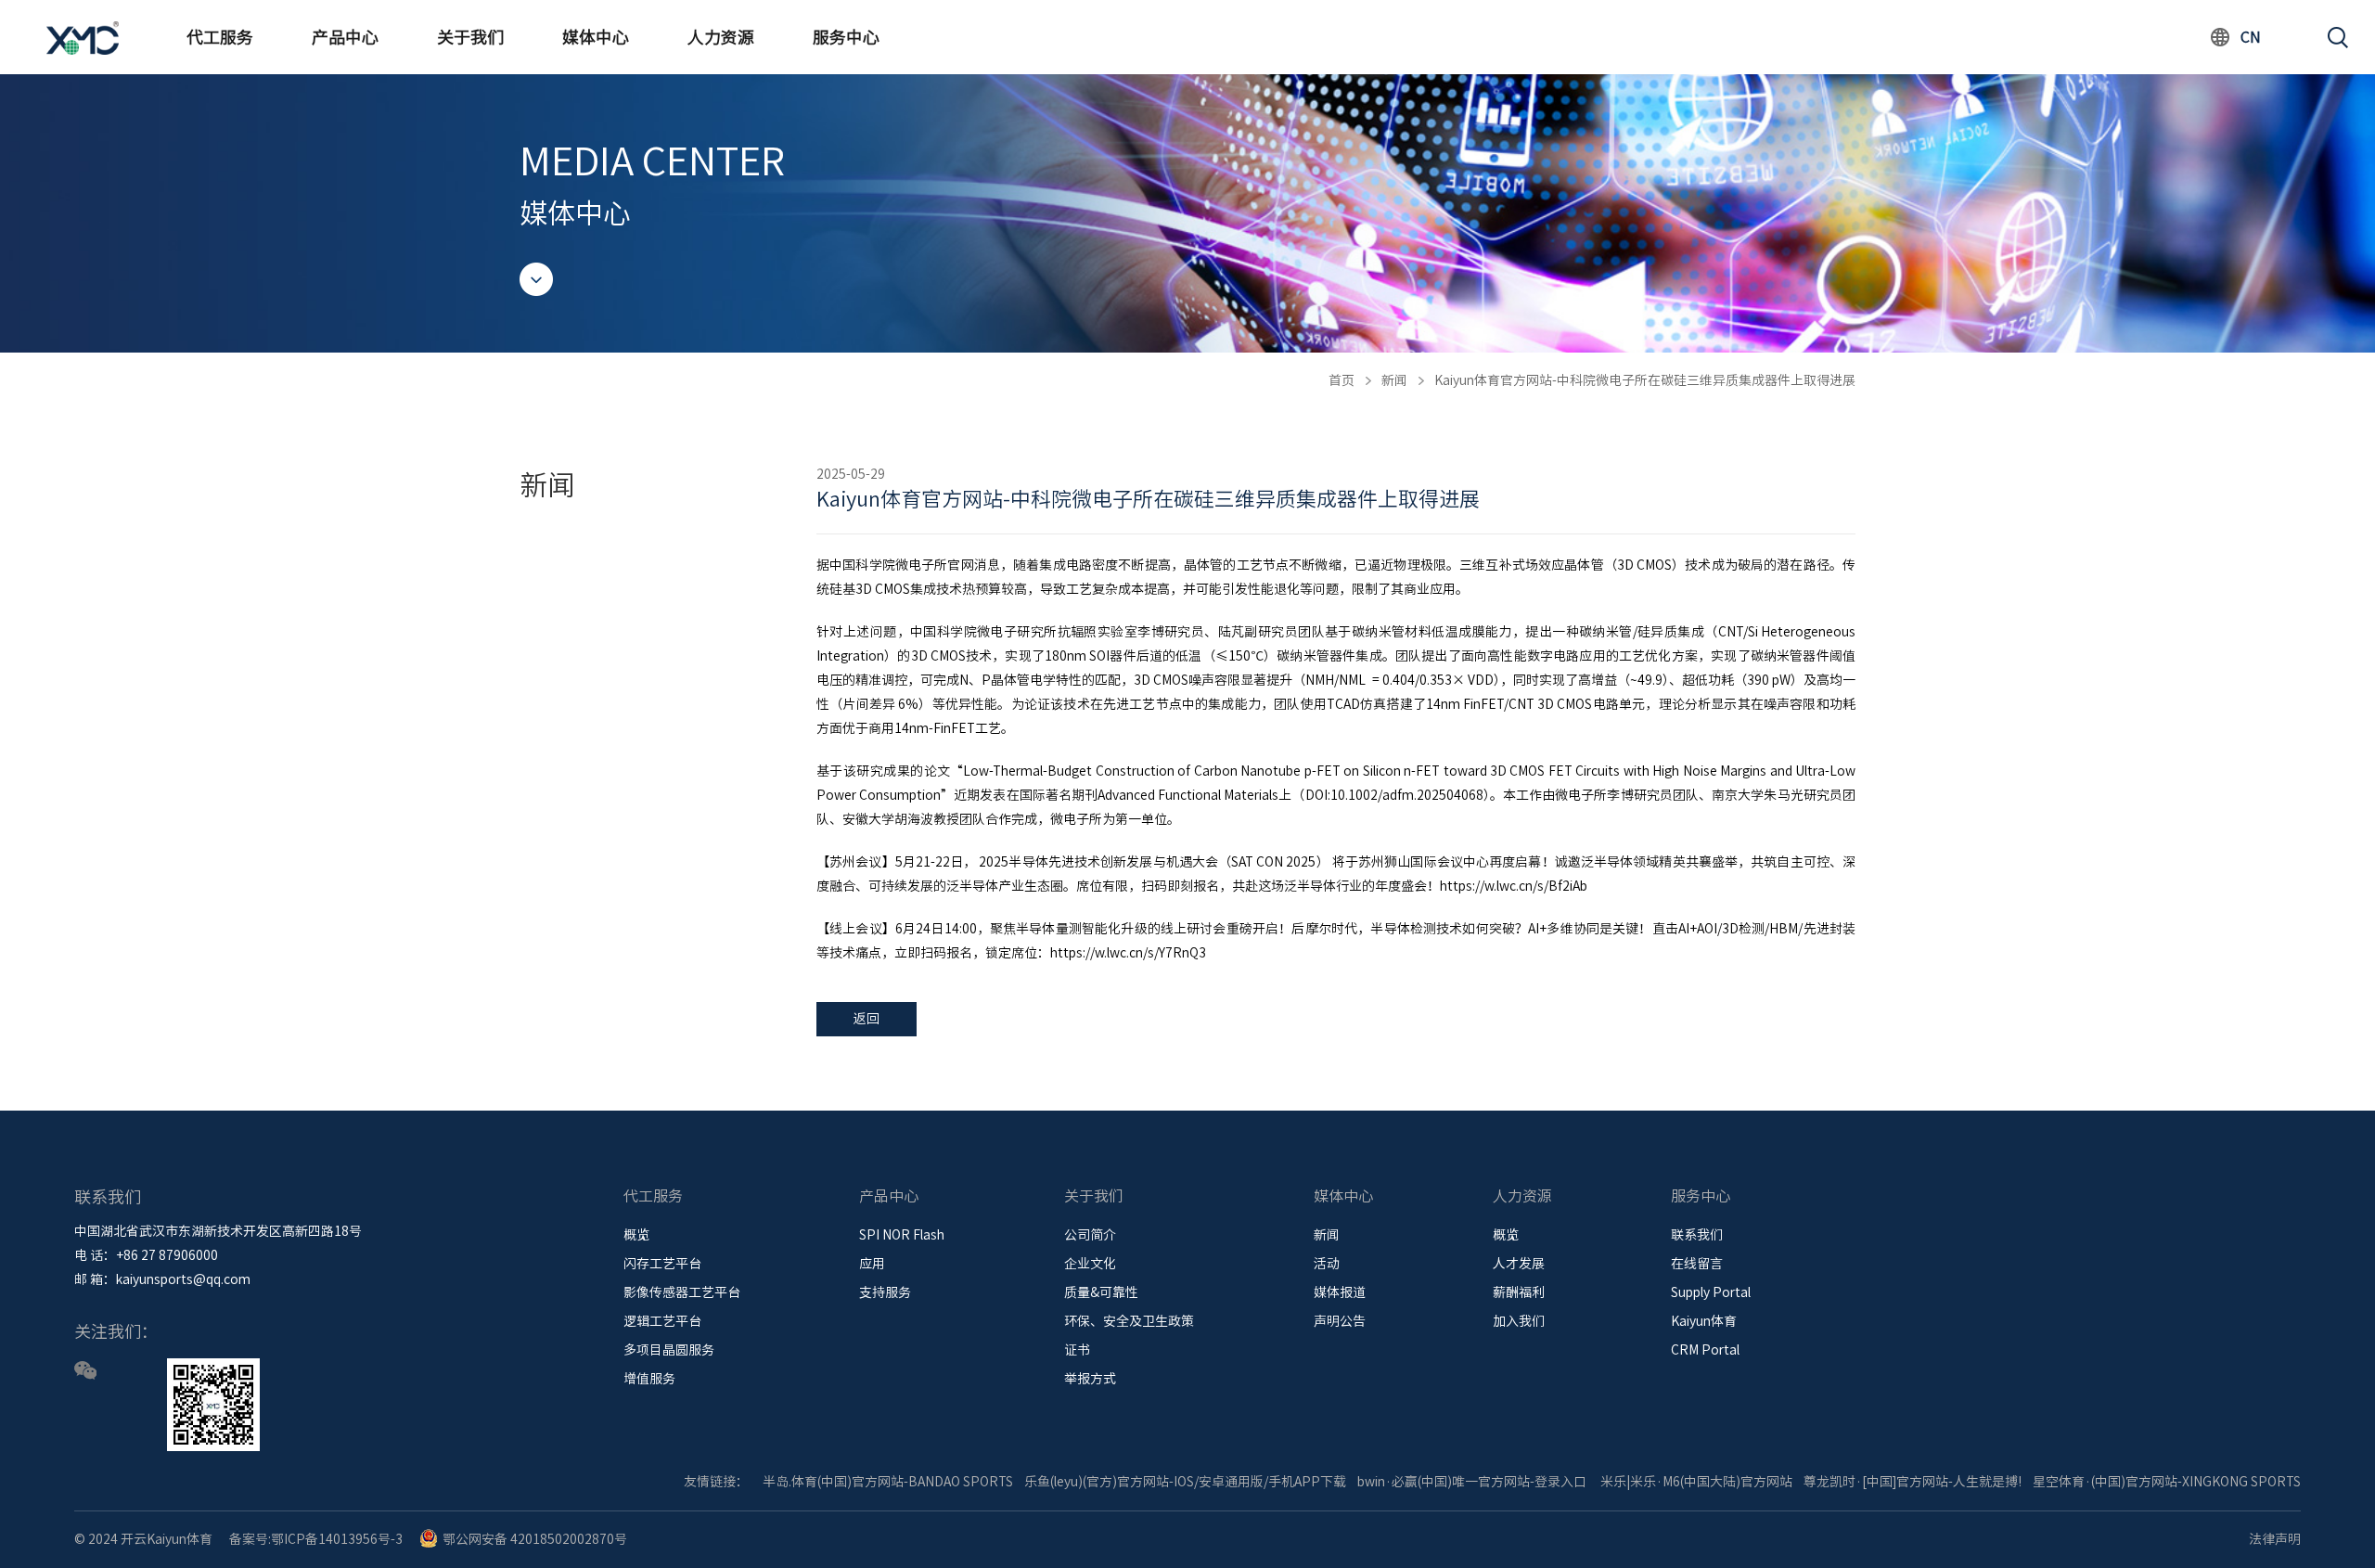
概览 (636, 1235)
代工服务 (220, 37)
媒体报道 (1340, 1292)
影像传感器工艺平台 (682, 1292)
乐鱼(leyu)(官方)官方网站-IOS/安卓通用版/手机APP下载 (1185, 1482)
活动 (1327, 1264)
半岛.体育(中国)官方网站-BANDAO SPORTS (888, 1482)
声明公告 (1340, 1321)
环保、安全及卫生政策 (1129, 1321)
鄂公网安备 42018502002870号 (535, 1539)
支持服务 (885, 1292)
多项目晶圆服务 (669, 1350)
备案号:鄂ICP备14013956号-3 (316, 1539)
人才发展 (1519, 1264)
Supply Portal (1711, 1292)
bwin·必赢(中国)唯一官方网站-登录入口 (1472, 1482)
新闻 (1394, 380)
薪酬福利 (1519, 1292)
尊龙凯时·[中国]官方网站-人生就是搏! (1913, 1482)
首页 (1342, 380)
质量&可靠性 (1101, 1292)
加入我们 (1519, 1321)
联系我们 (1697, 1235)
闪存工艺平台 (662, 1264)
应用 (872, 1264)
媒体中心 (596, 37)
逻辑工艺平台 (662, 1321)
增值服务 (649, 1379)
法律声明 (2275, 1539)
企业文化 (1090, 1264)
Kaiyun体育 (1704, 1321)
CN (2251, 37)
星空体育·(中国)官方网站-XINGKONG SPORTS (2167, 1482)
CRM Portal (1705, 1350)
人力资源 (721, 37)
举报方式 (1090, 1379)
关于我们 (470, 37)
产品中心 (345, 37)
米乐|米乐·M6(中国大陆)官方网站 (1696, 1482)
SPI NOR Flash (902, 1235)
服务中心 (846, 37)
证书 (1077, 1350)
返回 (867, 1019)
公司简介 (1090, 1235)
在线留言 (1697, 1264)
